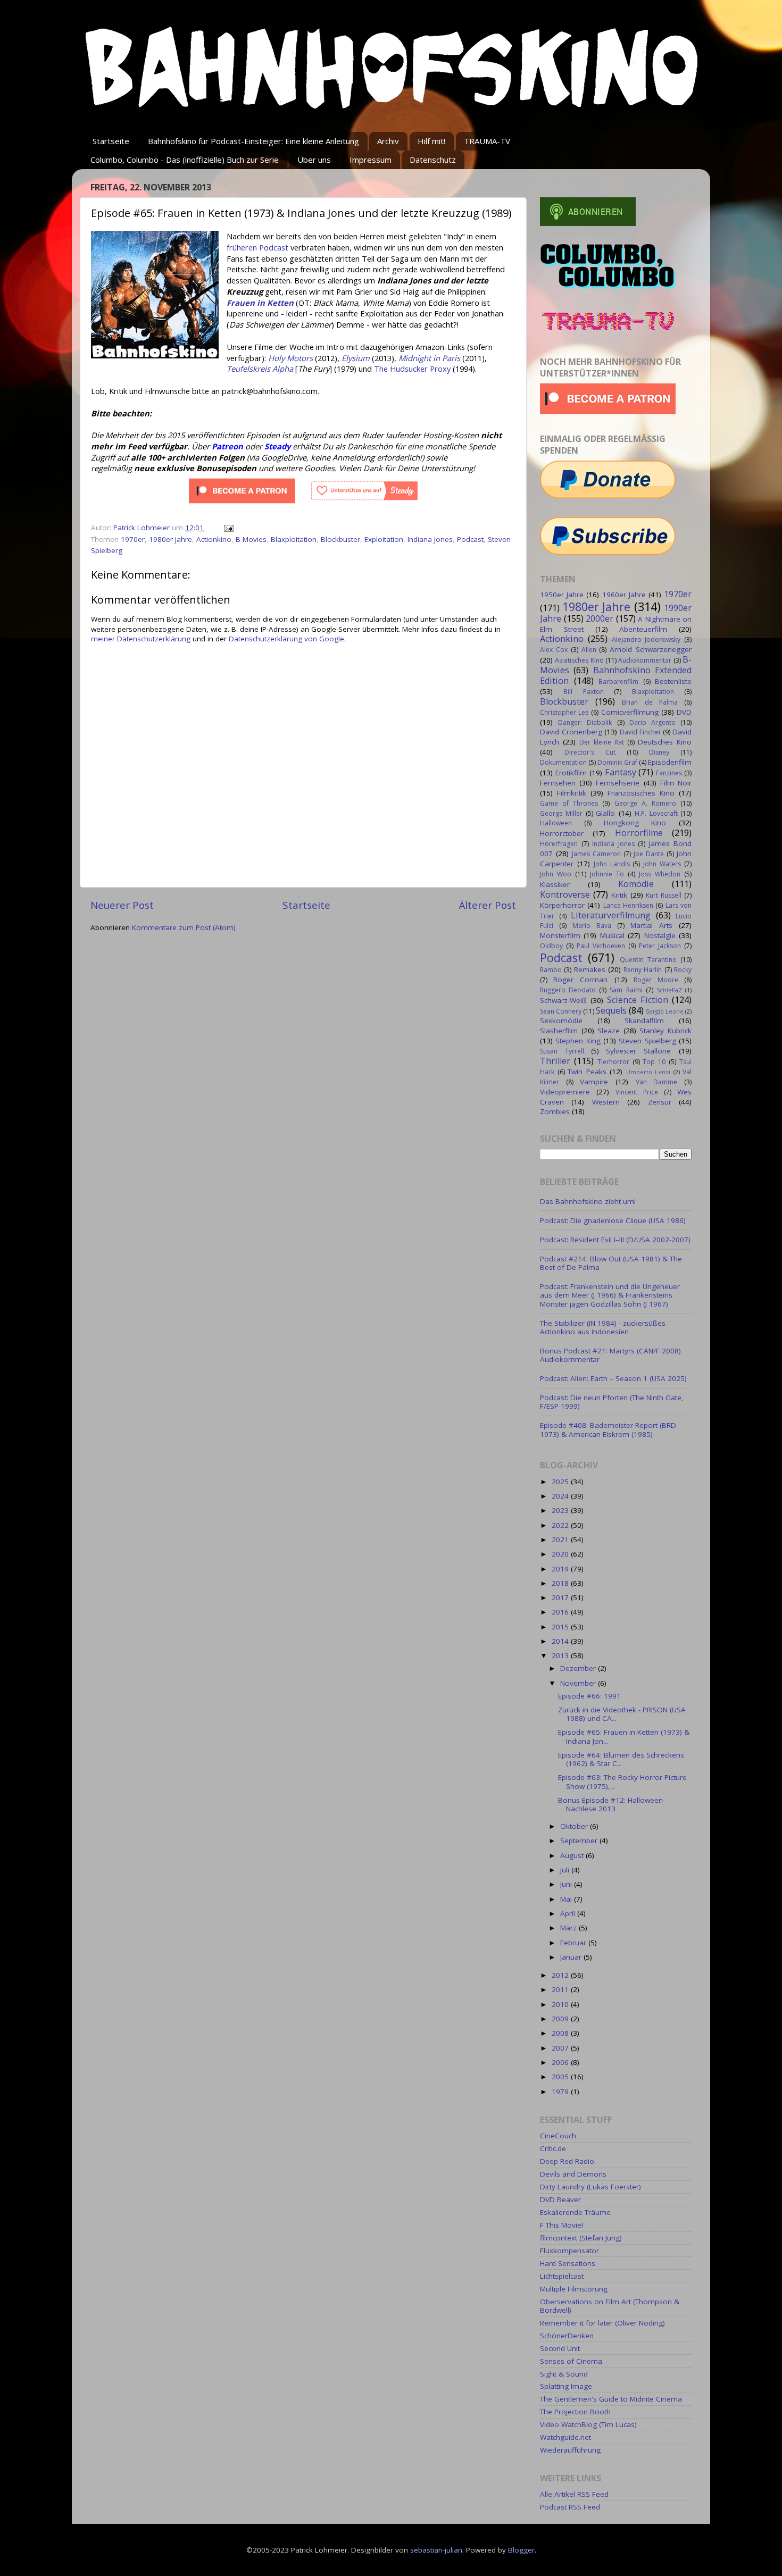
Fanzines (669, 773)
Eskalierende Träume (575, 2212)
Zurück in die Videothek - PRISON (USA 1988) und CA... (622, 1714)
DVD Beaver (560, 2199)
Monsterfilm (560, 935)
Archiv (388, 141)
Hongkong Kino (635, 823)
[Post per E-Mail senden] (228, 528)
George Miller (561, 813)
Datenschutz (433, 160)
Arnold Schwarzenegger (651, 649)
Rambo (551, 970)
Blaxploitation (294, 539)
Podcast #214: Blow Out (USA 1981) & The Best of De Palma (611, 1263)
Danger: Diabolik (585, 722)
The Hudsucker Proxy (412, 369)
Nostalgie (660, 935)
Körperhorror (562, 905)
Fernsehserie (618, 783)
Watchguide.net (565, 2437)
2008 (561, 2033)
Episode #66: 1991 (589, 1696)
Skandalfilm (644, 1021)
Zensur (660, 1102)
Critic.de (553, 2148)
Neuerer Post (122, 905)
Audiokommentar (645, 660)
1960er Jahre (624, 595)
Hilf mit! (431, 141)
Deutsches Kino (665, 742)
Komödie (636, 884)
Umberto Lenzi (648, 1072)
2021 (561, 1540)
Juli (566, 1870)
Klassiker (555, 884)
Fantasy (621, 772)
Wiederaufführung (570, 2450)
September (580, 1841)
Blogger (521, 2550)
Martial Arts (651, 925)
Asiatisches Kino (579, 660)
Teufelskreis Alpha (260, 369)
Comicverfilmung (630, 712)
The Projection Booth (575, 2412)
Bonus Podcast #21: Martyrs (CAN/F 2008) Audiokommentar (610, 1355)
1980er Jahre (170, 539)
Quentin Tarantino (648, 960)
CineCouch (558, 2136)
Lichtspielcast (562, 2276)
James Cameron (596, 854)
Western (606, 1102)
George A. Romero (645, 803)
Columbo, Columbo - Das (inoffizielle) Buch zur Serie (185, 160)
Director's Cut (590, 752)
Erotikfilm (571, 773)
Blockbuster (340, 539)
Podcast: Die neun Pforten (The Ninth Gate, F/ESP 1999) (612, 1402)
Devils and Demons (573, 2174)
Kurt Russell (664, 895)
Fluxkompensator (569, 2251)
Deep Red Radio (567, 2161)
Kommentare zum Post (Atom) (184, 927)
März (569, 1928)
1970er (133, 539)
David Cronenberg (571, 732)
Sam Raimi (626, 990)
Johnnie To (607, 874)
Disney (659, 752)
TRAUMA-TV (487, 141)
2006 (561, 2062)
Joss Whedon (660, 874)
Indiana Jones (430, 539)
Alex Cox (554, 650)
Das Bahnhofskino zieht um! (588, 1201)
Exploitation (384, 539)
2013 (561, 1655)
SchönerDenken (567, 2336)
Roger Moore (656, 980)
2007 (561, 2048)
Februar (574, 1943)
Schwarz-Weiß (563, 1000)
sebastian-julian (436, 2550)
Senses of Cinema (571, 2361)
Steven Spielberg (647, 1041)
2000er (600, 618)
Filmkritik (572, 793)
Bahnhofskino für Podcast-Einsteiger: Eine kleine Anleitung (253, 141)
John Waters (662, 864)
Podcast (470, 539)
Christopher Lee (564, 712)
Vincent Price (637, 1092)
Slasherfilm (559, 1031)
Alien (589, 650)
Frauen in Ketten (260, 303)
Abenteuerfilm (643, 629)
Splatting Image (566, 2386)
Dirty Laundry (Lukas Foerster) (590, 2187)
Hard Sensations (568, 2263)
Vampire (594, 1082)
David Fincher (640, 732)
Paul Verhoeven (601, 946)
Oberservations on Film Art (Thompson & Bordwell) (610, 2306)
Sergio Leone (665, 1011)
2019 (561, 1569)
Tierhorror (613, 1062)
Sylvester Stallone (639, 1051)
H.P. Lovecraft (656, 813)
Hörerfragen (559, 844)
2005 (561, 2077)
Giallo (605, 813)
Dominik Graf (617, 762)
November (579, 1683)
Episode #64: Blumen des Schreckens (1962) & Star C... (621, 1759)
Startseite (111, 141)
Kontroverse (565, 894)
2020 (561, 1554)
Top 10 (654, 1062)
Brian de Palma (650, 702)
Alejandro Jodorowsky (646, 639)
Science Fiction (638, 1000)
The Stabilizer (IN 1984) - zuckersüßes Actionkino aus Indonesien (603, 1327)
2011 (561, 1989)
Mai (567, 1899)
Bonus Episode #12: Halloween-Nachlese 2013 (612, 1804)
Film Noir (676, 783)
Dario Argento (652, 722)
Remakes (590, 969)
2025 (561, 1482)
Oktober (575, 1826)
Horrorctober (562, 833)
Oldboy (551, 946)
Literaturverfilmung (611, 915)
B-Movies (251, 539)
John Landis (612, 864)
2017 (561, 1598)
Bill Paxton (583, 692)
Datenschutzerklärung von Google (286, 639)
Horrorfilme (639, 833)
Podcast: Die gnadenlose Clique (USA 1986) (613, 1220)
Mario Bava (592, 926)
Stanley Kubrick (665, 1031)
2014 (561, 1641)
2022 (561, 1525)
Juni (567, 1884)
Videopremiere (565, 1092)
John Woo (556, 874)
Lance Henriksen (628, 905)
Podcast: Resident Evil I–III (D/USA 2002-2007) (615, 1240)
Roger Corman (580, 980)
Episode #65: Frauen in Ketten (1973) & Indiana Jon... (624, 1736)
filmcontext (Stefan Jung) (581, 2238)
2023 (561, 1510)
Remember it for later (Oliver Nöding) (602, 2323)
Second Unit (560, 2348)
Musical (612, 935)
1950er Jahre (562, 595)
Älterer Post (488, 905)
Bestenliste (673, 681)
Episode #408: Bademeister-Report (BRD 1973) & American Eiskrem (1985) (608, 1429)
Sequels (611, 1010)
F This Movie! (561, 2225)
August (573, 1855)
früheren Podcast (257, 247)
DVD (684, 712)
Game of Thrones (569, 803)
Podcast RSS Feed (570, 2507)
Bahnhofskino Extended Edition (616, 675)
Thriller (555, 1061)
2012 (561, 1975)
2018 (561, 1583)
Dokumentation (563, 762)
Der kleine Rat (602, 742)
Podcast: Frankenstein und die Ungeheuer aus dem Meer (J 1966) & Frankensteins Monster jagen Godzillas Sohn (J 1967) (610, 1295)
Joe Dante (649, 854)
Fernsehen (558, 783)
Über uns (314, 160)
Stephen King (578, 1041)
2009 (561, 2019)
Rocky (683, 970)
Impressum (371, 160)
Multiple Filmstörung (574, 2289)
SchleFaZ (669, 990)
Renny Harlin (643, 970)
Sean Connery (561, 1011)
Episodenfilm (670, 762)
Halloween (556, 823)
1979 (561, 2092)
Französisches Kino (641, 793)
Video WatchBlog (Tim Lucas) (588, 2424)
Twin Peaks (587, 1072)
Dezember (579, 1668)
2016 (561, 1612)
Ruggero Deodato (568, 990)
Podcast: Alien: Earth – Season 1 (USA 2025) (613, 1378)
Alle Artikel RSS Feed (574, 2494)
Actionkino (214, 539)
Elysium (356, 358)
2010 (561, 2004)
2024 (561, 1496)
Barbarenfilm (618, 681)
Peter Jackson (660, 946)
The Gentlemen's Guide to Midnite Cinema (611, 2399)
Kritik (619, 895)
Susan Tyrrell (562, 1051)
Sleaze (609, 1031)
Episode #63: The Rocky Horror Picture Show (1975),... (622, 1782)
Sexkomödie (561, 1021)
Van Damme (657, 1082)
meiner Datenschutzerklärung (141, 639)
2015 (561, 1627)
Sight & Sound (564, 2374)
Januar (572, 1957)
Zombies (555, 1111)
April (569, 1913)
